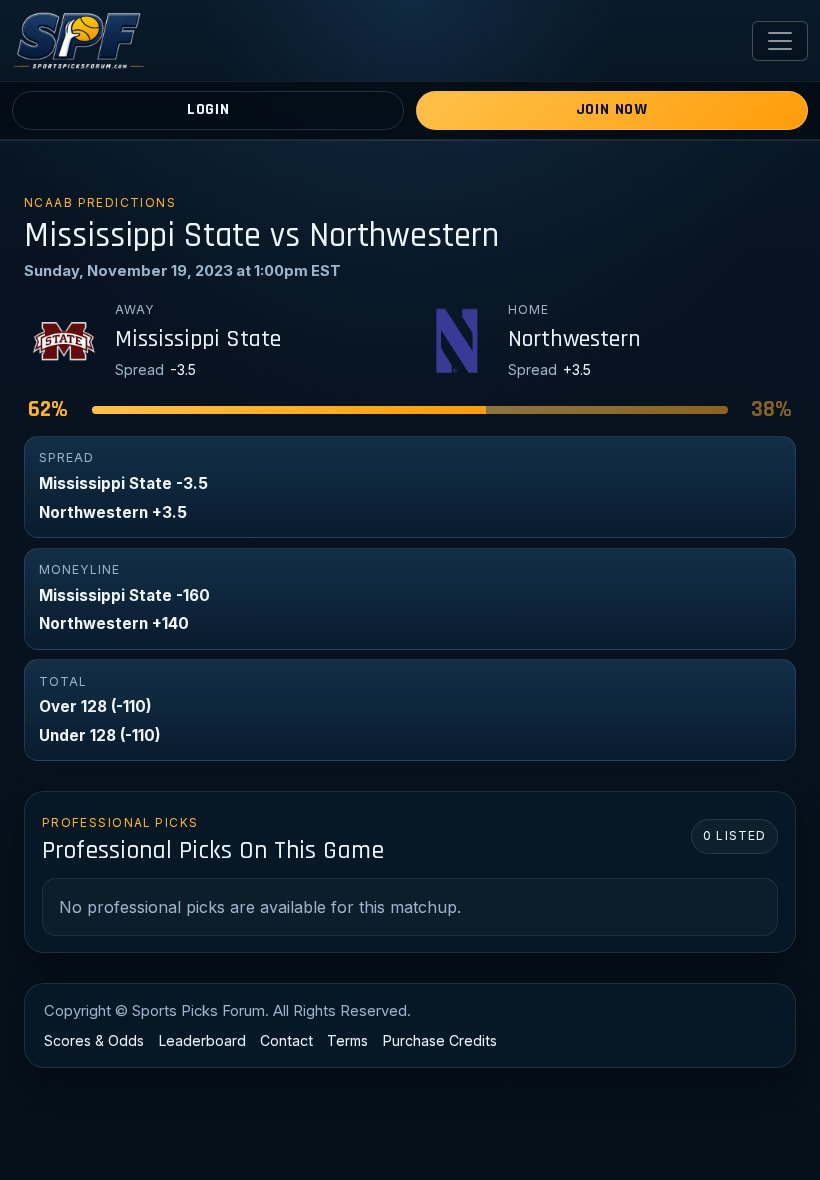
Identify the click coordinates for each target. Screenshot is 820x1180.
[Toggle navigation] (780, 41)
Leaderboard (202, 1040)
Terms (347, 1040)
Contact (286, 1040)
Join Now (612, 109)
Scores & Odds (94, 1040)
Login (208, 109)
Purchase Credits (440, 1040)
